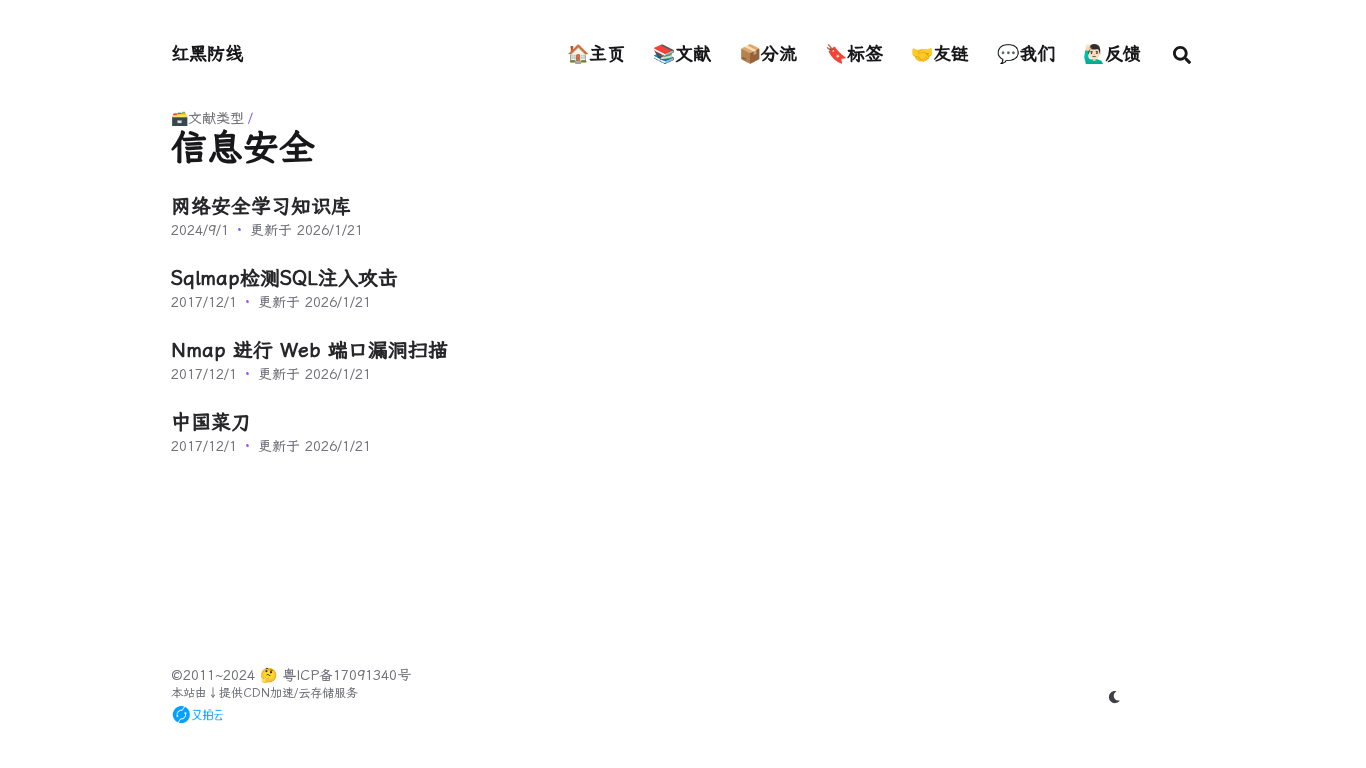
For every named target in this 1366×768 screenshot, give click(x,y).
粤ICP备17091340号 (346, 675)
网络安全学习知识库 (261, 206)
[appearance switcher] (1115, 697)
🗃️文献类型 (207, 118)
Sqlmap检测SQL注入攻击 (284, 278)
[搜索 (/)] (1182, 54)
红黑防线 (207, 53)
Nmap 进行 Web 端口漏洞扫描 (309, 350)
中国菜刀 (211, 422)
